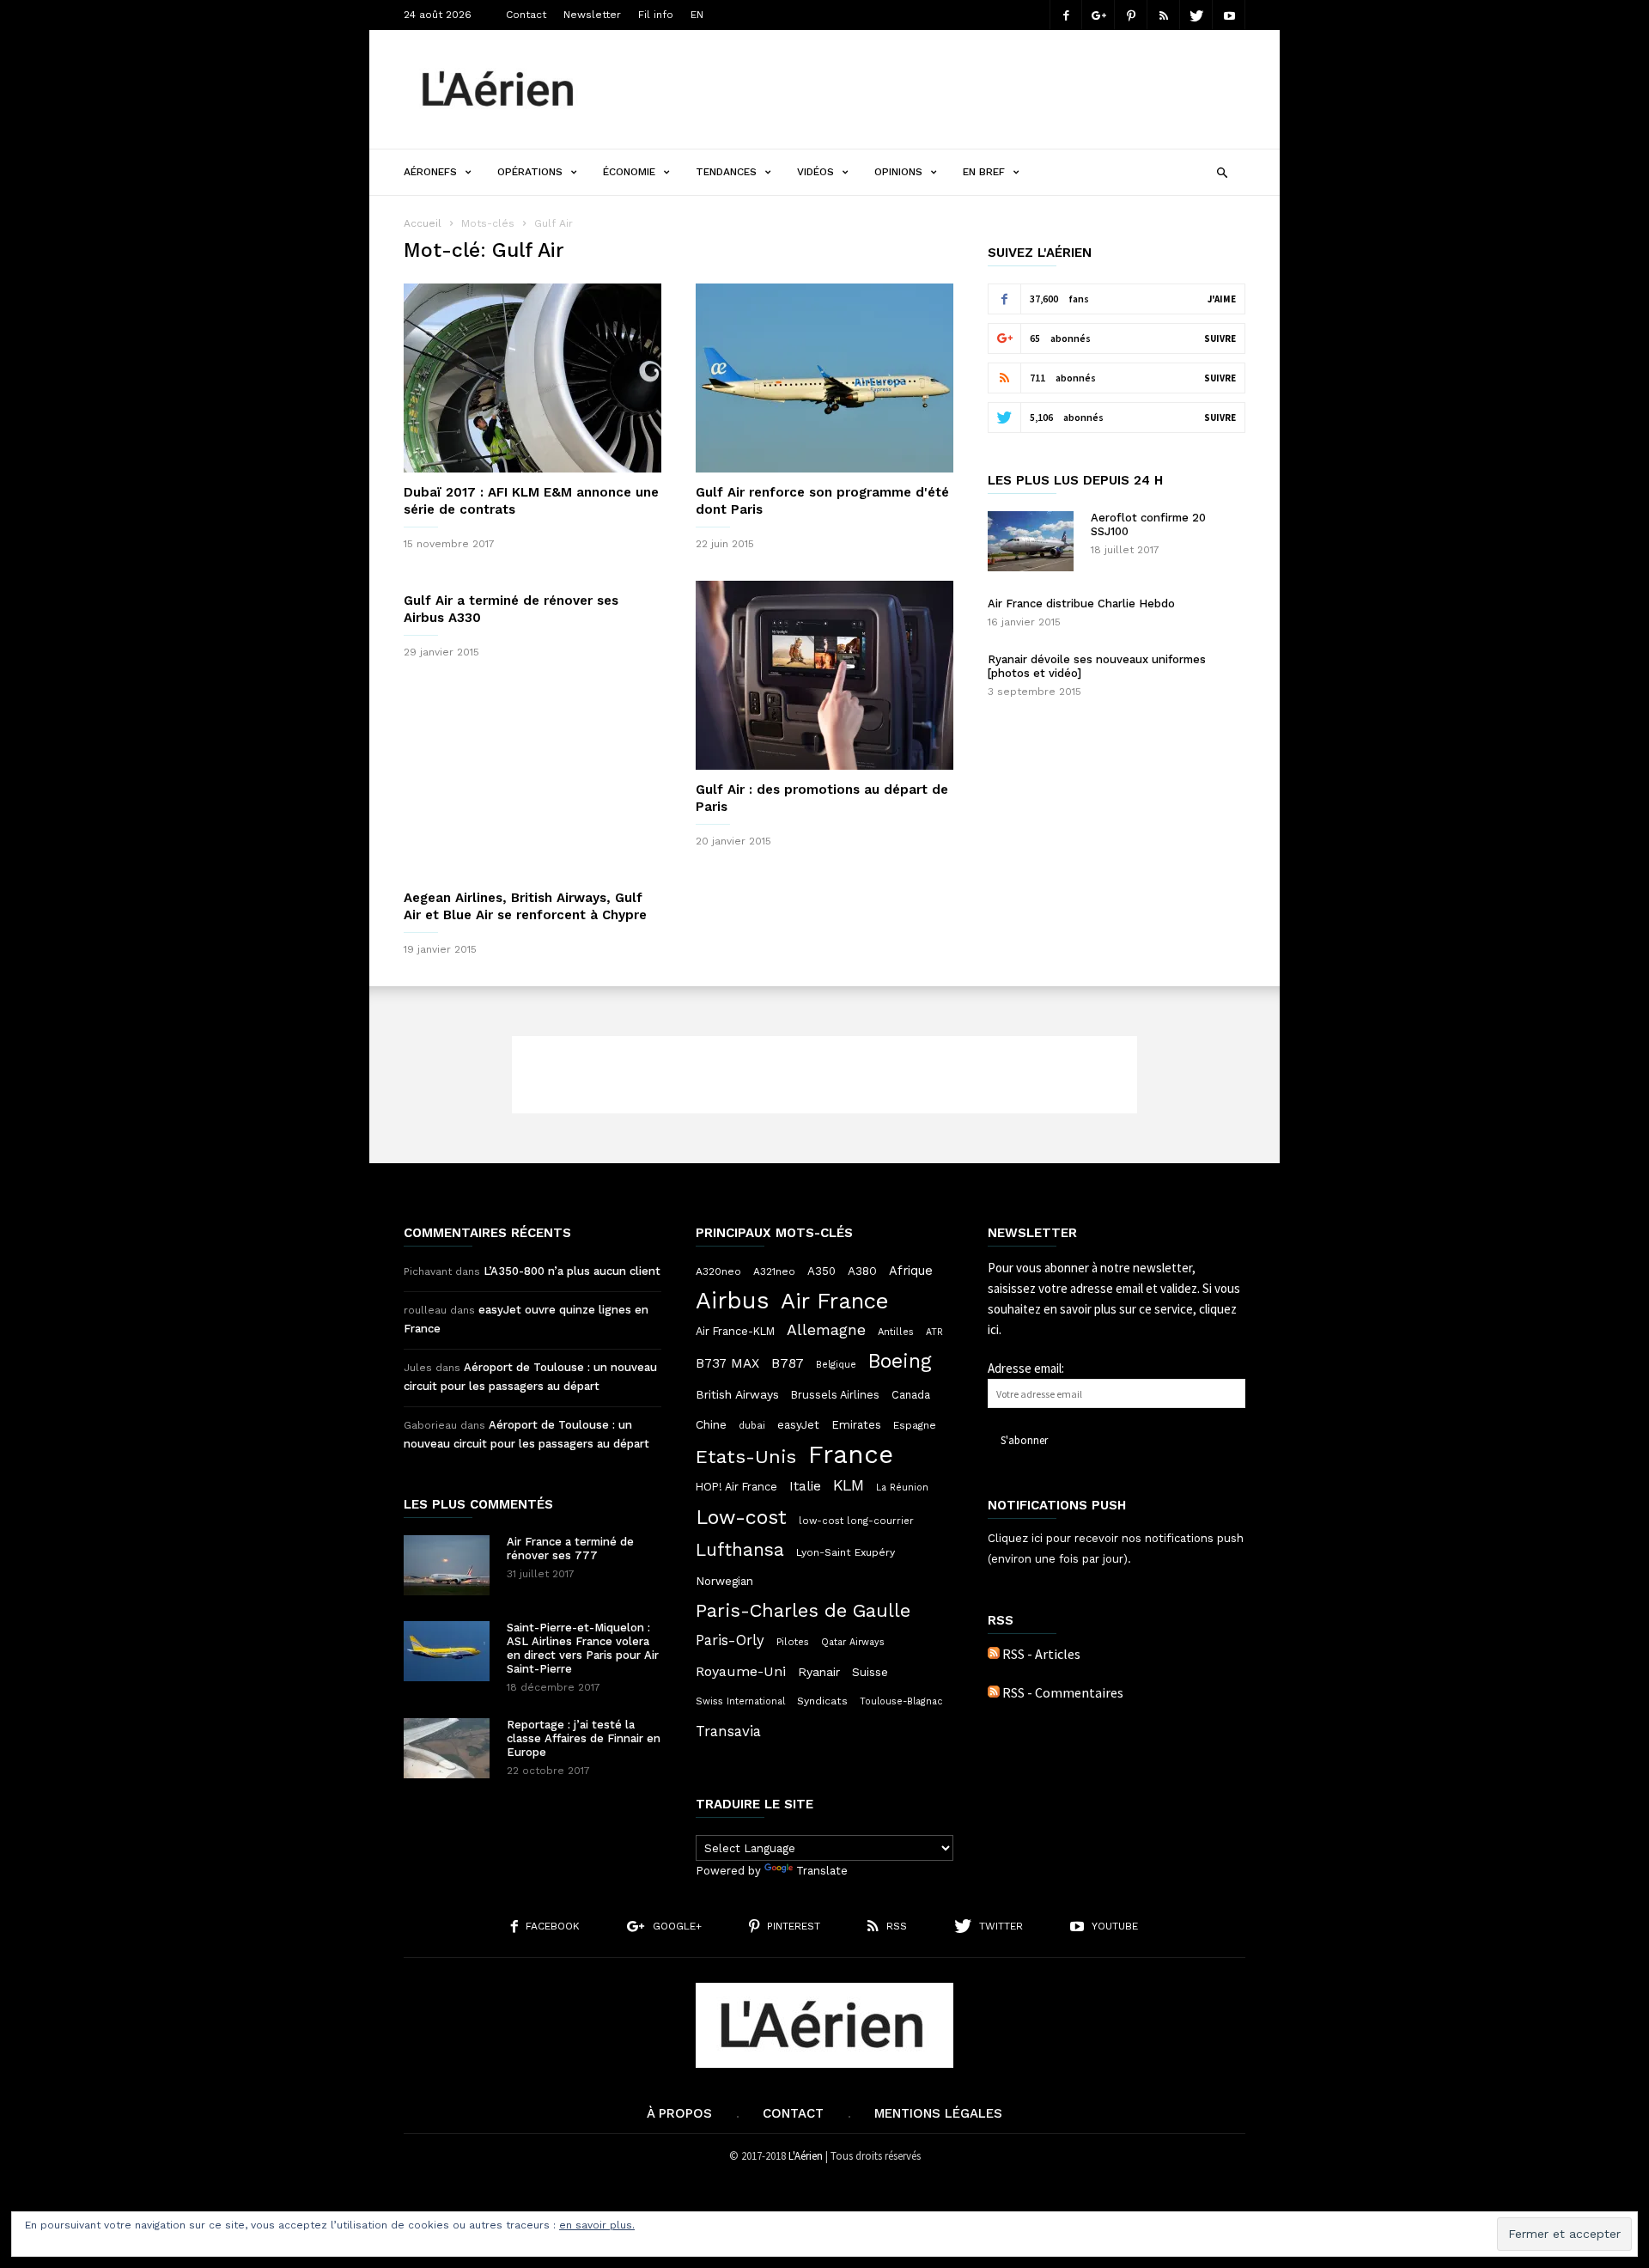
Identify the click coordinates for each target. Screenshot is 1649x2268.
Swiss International (740, 1701)
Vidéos (815, 172)
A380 (862, 1271)
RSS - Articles (1041, 1654)
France (851, 1454)
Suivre (1220, 338)
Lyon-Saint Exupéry (846, 1552)
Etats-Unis (746, 1456)
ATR (934, 1332)
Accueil (423, 223)
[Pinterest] (1131, 15)
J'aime (1222, 299)
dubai (752, 1425)
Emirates (856, 1425)
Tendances (726, 172)
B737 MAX (727, 1363)
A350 (821, 1271)
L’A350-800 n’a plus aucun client (572, 1271)
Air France (835, 1301)
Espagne (915, 1425)
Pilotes (793, 1642)
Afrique (911, 1271)
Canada (911, 1395)
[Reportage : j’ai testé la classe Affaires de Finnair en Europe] (447, 1748)
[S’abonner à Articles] (994, 1654)
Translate (822, 1871)
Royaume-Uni (741, 1671)
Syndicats (822, 1701)
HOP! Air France (736, 1487)
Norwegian (724, 1581)
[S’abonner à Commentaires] (994, 1692)
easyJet (798, 1425)
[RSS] (1164, 15)
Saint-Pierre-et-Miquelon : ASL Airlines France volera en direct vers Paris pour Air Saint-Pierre (583, 1648)
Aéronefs (430, 172)
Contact (526, 15)
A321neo (774, 1271)
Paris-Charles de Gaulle (803, 1611)
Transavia (728, 1731)
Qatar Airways (853, 1642)
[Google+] (1098, 15)
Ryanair (819, 1672)
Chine (711, 1424)
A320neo (718, 1271)
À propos (679, 2113)
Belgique (836, 1365)
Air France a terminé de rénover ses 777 (570, 1549)
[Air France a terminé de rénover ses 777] (447, 1565)
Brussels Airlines (835, 1395)
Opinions (898, 172)
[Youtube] (1229, 15)
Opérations (530, 172)
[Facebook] (1066, 15)
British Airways (737, 1394)
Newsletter (592, 15)
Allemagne (826, 1330)
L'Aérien (806, 2156)
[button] (1222, 171)
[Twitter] (1196, 15)
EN (697, 15)
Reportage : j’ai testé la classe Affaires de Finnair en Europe (584, 1738)
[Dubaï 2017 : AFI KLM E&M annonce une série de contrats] (532, 378)
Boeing (900, 1362)
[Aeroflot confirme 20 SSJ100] (1031, 541)
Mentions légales (938, 2113)
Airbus (732, 1301)
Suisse (870, 1672)
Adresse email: (1026, 1368)
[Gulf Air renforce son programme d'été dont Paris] (824, 378)
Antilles (896, 1332)
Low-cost (741, 1517)
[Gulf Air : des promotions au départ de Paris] (824, 675)
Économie (629, 172)
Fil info (656, 15)
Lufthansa (740, 1550)
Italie (805, 1486)
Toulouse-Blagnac (901, 1701)
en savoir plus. (597, 2225)
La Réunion (902, 1488)
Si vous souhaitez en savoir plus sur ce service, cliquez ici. (1114, 1309)
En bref (984, 172)
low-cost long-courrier (856, 1521)
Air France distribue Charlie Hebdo (1081, 604)
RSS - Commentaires (1063, 1692)
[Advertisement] (933, 89)
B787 (788, 1363)
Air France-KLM (735, 1331)
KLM (849, 1485)
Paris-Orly (730, 1640)
